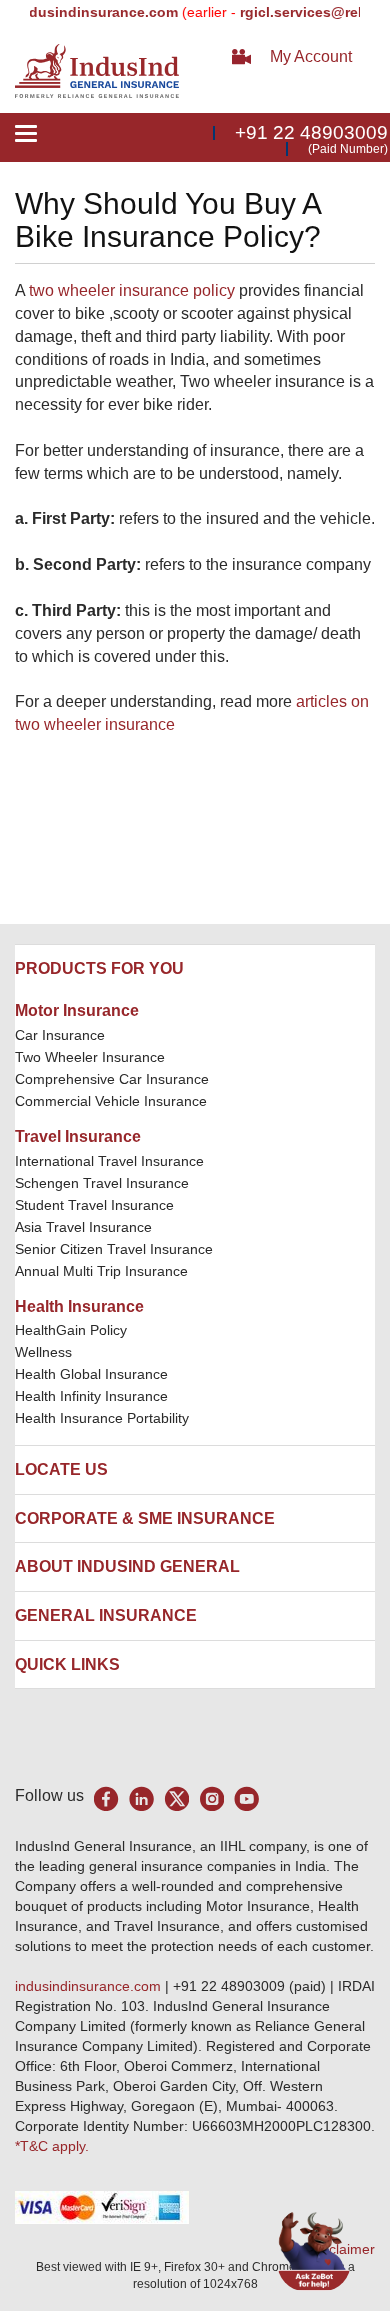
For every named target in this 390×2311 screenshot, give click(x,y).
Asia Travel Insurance (83, 1227)
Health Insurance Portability (102, 1418)
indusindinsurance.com (90, 1986)
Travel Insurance (78, 1136)
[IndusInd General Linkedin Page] (141, 1798)
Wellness (43, 1352)
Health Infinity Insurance (93, 1396)
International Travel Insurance (109, 1161)
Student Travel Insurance (94, 1205)
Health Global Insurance (93, 1374)
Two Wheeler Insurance (90, 1057)
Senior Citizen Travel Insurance (114, 1249)
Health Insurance (79, 1306)
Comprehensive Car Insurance (112, 1079)
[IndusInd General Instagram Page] (211, 1798)
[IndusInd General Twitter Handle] (176, 1798)
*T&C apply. (52, 2146)
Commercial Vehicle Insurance (111, 1101)
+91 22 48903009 (311, 132)
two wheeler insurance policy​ (132, 290)
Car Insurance (60, 1035)
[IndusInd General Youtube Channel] (246, 1798)
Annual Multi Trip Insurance (101, 1271)
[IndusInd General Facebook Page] (106, 1798)
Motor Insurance (77, 1010)
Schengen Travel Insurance (102, 1183)
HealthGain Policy (71, 1330)
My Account (311, 56)
